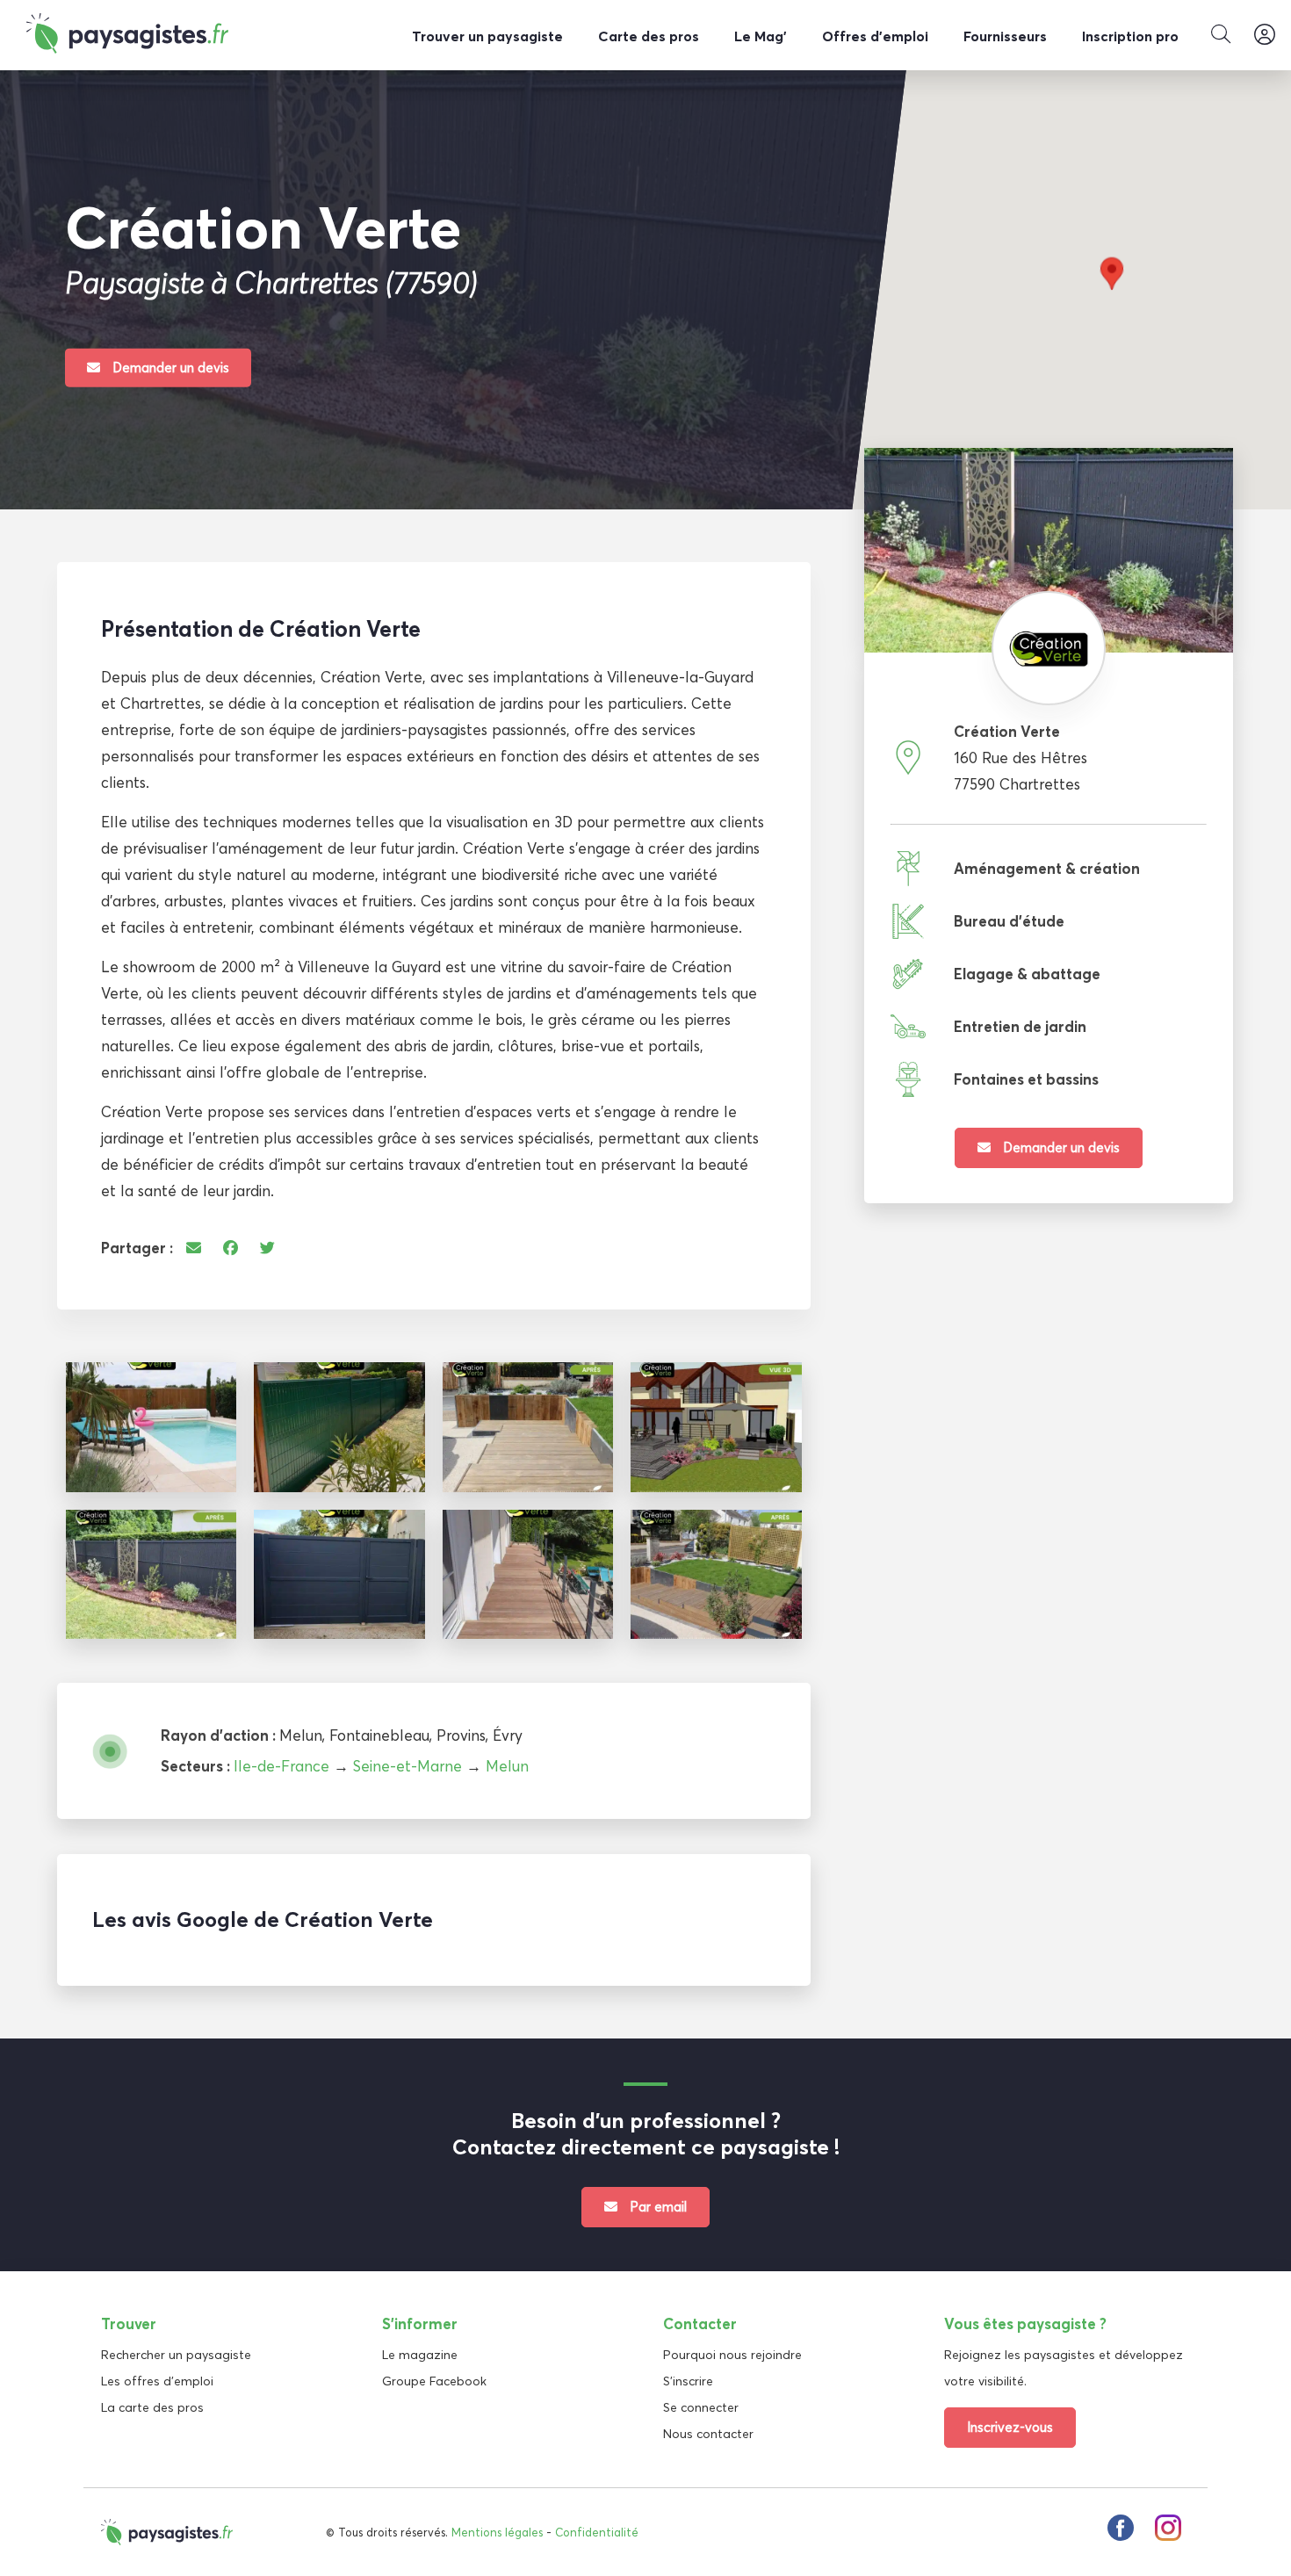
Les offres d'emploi (157, 2381)
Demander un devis (169, 367)
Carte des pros (649, 36)
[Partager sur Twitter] (267, 1248)
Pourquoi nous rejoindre (732, 2355)
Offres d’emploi (875, 36)
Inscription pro (1130, 36)
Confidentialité (597, 2532)
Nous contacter (708, 2434)
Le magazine (420, 2355)
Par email (656, 2207)
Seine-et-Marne (407, 1766)
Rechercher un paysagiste (176, 2355)
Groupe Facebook (434, 2381)
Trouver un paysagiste (487, 36)
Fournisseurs (1005, 36)
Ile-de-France (281, 1766)
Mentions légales (497, 2532)
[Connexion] (1265, 35)
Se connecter (701, 2407)
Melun (507, 1766)
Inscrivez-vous (1010, 2427)
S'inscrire (688, 2381)
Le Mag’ (761, 36)
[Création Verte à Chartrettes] (151, 1427)
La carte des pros (152, 2407)
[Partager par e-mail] (194, 1248)
